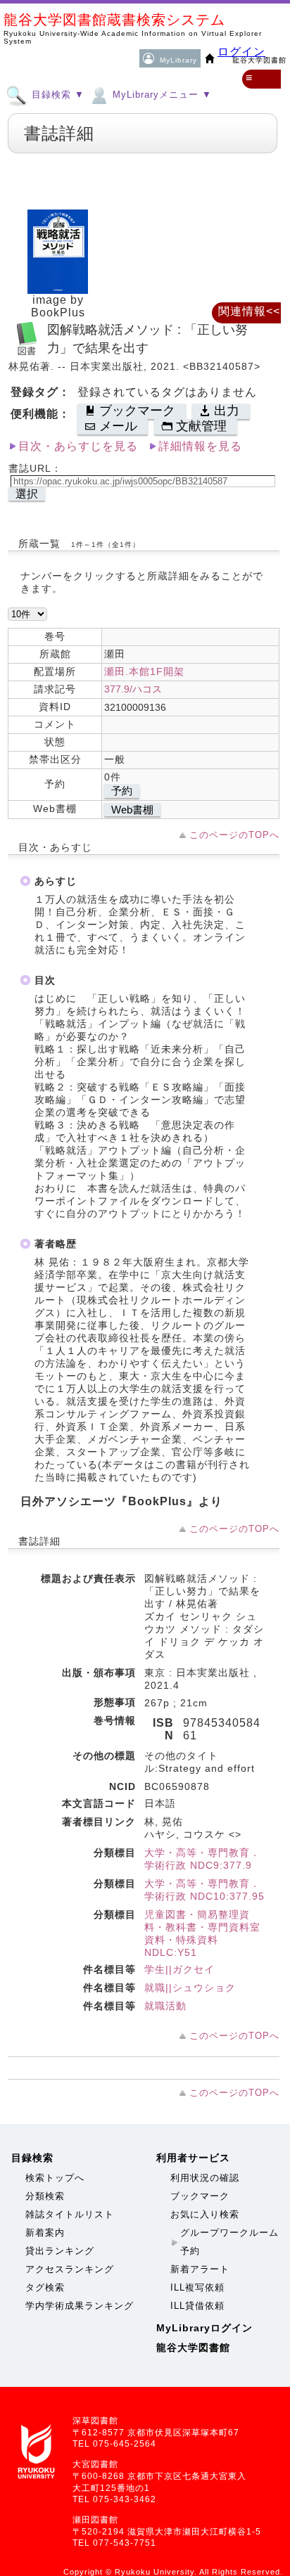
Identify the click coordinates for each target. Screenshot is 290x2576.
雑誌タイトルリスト (70, 2214)
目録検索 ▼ (56, 95)
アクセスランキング (70, 2269)
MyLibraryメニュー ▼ (160, 95)
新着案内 (45, 2233)
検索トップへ (55, 2178)
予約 (122, 791)
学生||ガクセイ (179, 1969)
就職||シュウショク (190, 1988)
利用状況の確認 (205, 2178)
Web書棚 (132, 810)
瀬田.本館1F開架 (144, 671)
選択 (27, 494)
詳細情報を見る (200, 446)
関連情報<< (249, 311)
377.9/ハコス (133, 689)
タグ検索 (45, 2287)
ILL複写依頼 (197, 2287)
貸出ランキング (60, 2251)
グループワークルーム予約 (229, 2242)
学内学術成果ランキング (80, 2306)
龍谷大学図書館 (193, 2348)
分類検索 (45, 2196)
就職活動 (165, 2006)
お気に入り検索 (205, 2214)
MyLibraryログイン (204, 2328)
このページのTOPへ (234, 835)
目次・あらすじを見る (78, 446)
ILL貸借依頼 (197, 2306)
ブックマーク (200, 2196)
